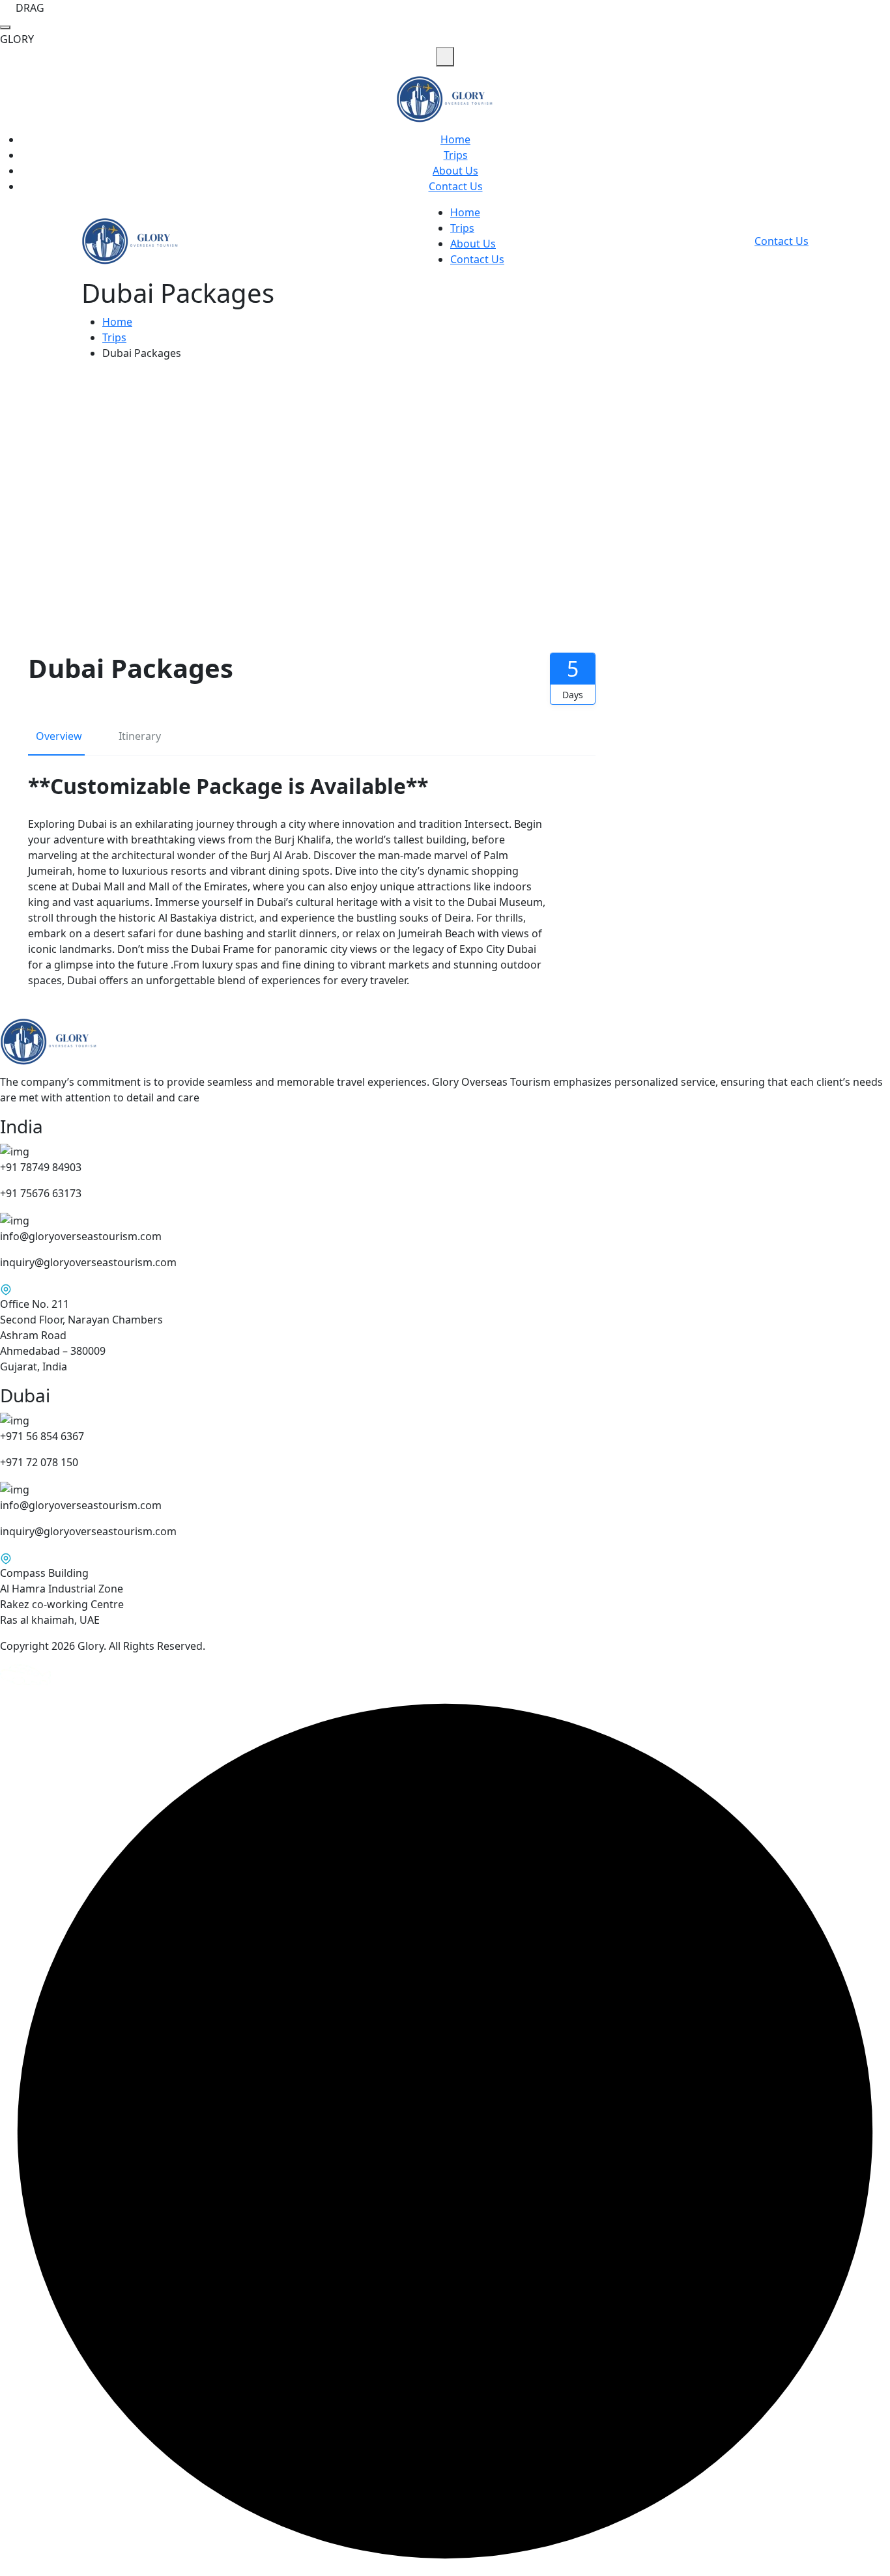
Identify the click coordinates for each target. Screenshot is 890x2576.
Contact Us (456, 186)
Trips (456, 155)
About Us (455, 171)
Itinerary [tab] (140, 736)
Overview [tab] (59, 736)
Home (455, 139)
